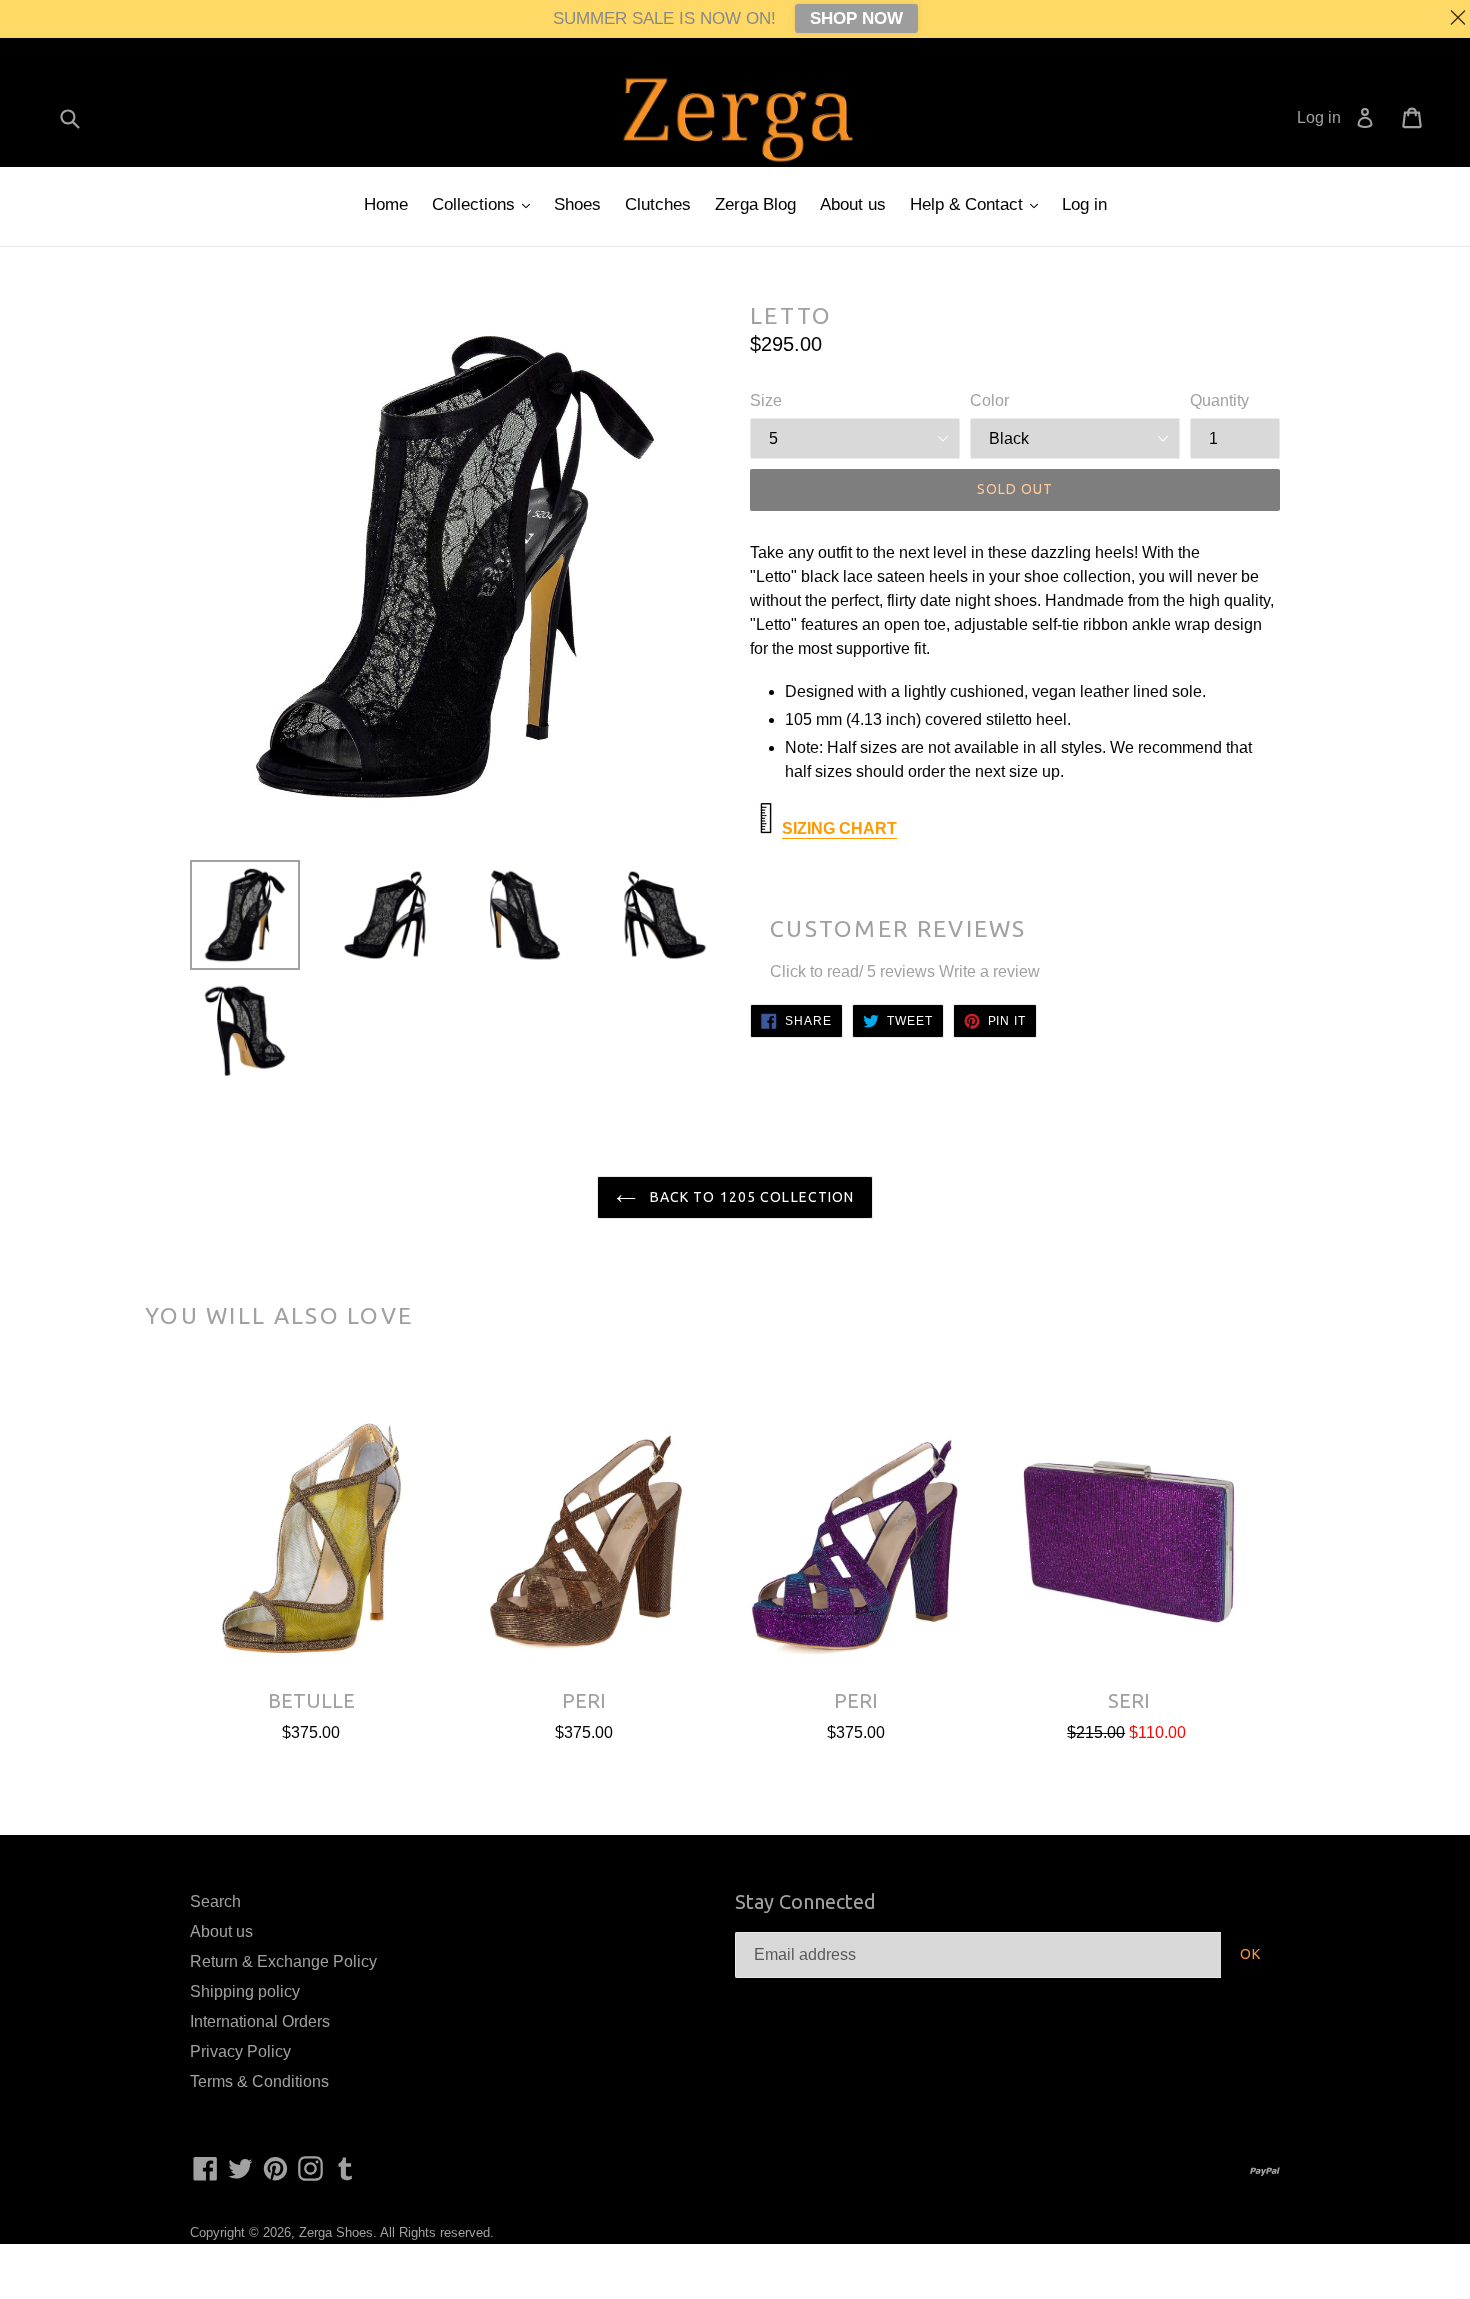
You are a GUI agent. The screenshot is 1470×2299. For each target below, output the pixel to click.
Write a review (989, 971)
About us (853, 204)
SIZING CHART (839, 828)
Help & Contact (969, 204)
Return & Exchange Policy (283, 1961)
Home (386, 204)
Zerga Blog (755, 204)
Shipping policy (245, 1991)
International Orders (260, 2021)
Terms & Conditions (259, 2081)
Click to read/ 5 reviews (852, 971)
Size (766, 400)
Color (989, 400)
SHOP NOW (856, 18)
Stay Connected (805, 1901)
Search (215, 1901)
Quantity (1219, 400)
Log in (1084, 204)
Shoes (577, 204)
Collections (476, 204)
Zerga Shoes (336, 2232)
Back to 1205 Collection (750, 1197)
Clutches (658, 204)
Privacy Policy (240, 2051)
